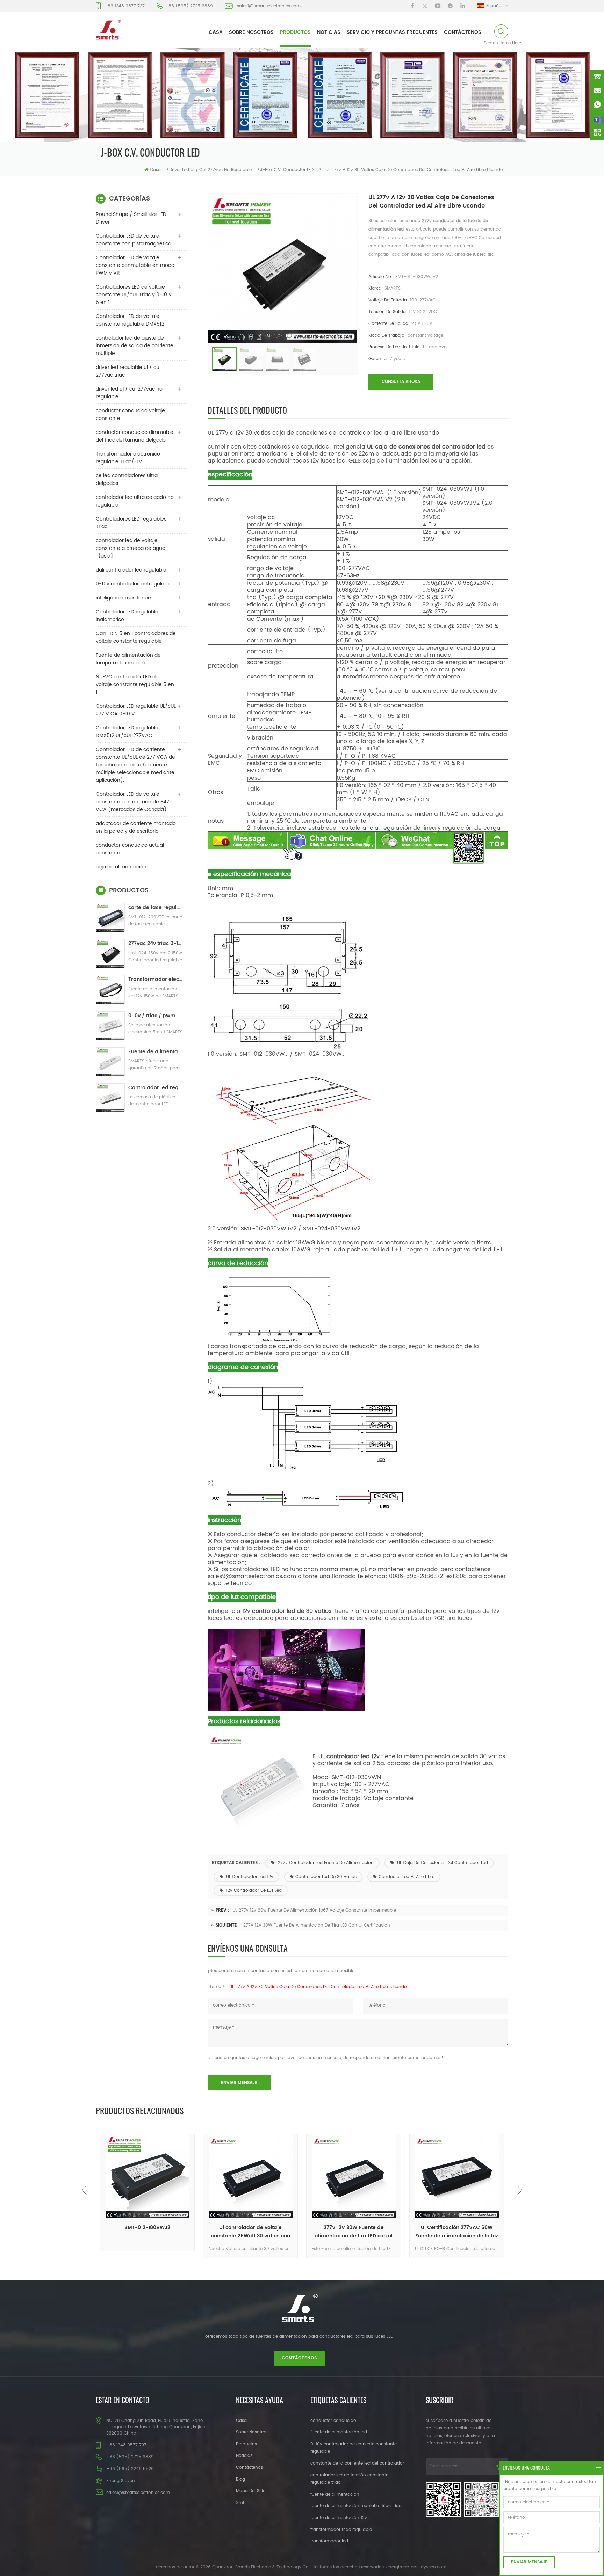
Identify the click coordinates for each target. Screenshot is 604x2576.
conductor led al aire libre (407, 1877)
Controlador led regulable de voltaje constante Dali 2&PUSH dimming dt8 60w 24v (156, 1088)
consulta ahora (401, 382)
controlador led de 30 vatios (326, 1877)
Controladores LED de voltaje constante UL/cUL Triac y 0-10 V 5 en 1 (134, 295)
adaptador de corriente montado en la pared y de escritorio (136, 827)
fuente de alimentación (335, 2494)
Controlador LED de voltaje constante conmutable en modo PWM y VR (135, 265)
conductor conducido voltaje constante (130, 414)
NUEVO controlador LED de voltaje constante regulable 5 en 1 (135, 685)
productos (295, 32)
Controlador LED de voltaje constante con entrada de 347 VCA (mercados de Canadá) (132, 802)
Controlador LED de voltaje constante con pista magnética (134, 240)
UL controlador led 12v (249, 1877)
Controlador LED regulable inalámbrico (127, 616)
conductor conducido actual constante (130, 849)
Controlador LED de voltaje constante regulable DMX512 (130, 320)
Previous (84, 2190)
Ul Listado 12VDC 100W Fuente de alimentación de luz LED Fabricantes (457, 2232)
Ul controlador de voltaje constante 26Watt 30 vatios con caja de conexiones (148, 2232)
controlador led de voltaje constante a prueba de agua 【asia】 (131, 548)
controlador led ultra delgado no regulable (135, 501)
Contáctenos (463, 32)
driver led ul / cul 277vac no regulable (210, 170)
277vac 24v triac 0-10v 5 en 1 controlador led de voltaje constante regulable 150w (156, 943)
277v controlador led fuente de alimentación (325, 1863)
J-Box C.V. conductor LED (287, 170)
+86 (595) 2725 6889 (189, 6)
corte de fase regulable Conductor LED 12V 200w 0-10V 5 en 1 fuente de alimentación (156, 907)
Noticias (329, 32)
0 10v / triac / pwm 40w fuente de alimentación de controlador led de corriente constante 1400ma (156, 1016)
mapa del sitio (251, 2491)
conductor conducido (333, 2421)
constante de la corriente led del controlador (357, 2463)
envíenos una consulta (526, 2468)
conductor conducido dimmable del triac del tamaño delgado (135, 436)
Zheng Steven (121, 2481)
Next (520, 2190)
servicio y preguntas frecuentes (392, 32)
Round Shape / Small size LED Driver (131, 218)
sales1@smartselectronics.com (269, 6)
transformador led (329, 2541)
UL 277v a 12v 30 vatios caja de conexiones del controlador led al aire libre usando (318, 1987)
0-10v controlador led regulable (134, 584)
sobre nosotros (251, 32)
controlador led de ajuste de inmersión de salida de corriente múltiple (135, 346)
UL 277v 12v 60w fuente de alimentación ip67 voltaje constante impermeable (314, 1910)
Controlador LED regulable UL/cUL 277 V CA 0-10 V (136, 710)
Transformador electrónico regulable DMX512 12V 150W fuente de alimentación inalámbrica (156, 979)
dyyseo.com (434, 2567)
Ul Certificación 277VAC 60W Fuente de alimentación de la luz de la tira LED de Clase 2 (354, 2232)
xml (240, 2503)
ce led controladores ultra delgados (127, 479)
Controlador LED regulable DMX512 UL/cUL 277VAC (127, 732)
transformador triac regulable (341, 2530)
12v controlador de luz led (253, 1890)
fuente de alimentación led (339, 2432)
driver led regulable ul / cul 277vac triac (128, 371)
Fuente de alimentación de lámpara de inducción (128, 659)
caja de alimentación (121, 867)
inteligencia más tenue (123, 598)
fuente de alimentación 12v (339, 2518)
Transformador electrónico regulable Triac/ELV (128, 458)
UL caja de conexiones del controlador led (442, 1863)
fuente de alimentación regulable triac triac (356, 2506)
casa (216, 32)
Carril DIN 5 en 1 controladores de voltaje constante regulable (136, 637)
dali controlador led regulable (131, 570)
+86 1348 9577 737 (125, 6)
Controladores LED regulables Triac (131, 523)
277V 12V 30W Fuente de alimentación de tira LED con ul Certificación (317, 1925)
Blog (240, 2479)
